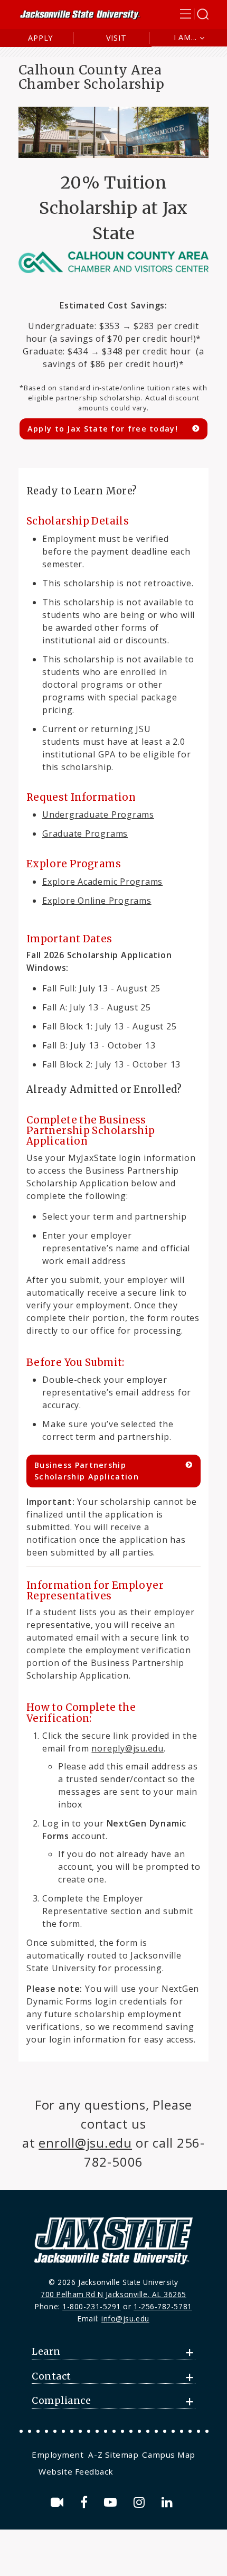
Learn (46, 2352)
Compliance (61, 2401)
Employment (58, 2455)
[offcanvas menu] (194, 14)
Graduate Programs (85, 833)
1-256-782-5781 (163, 2306)
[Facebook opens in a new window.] (86, 2502)
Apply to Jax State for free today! (103, 429)
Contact (51, 2376)
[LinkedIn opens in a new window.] (169, 2502)
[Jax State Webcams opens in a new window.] (59, 2502)
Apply (40, 38)
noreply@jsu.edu (127, 1748)
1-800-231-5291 (92, 2306)
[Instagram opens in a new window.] (141, 2502)
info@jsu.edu (125, 2319)
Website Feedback (76, 2471)
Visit (116, 38)
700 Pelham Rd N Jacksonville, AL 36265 (113, 2294)
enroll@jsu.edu (85, 2143)
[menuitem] (59, 2455)
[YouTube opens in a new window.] (112, 2502)
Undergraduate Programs (98, 814)
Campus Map (168, 2455)
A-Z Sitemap (113, 2455)
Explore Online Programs (97, 901)
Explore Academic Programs (102, 882)
